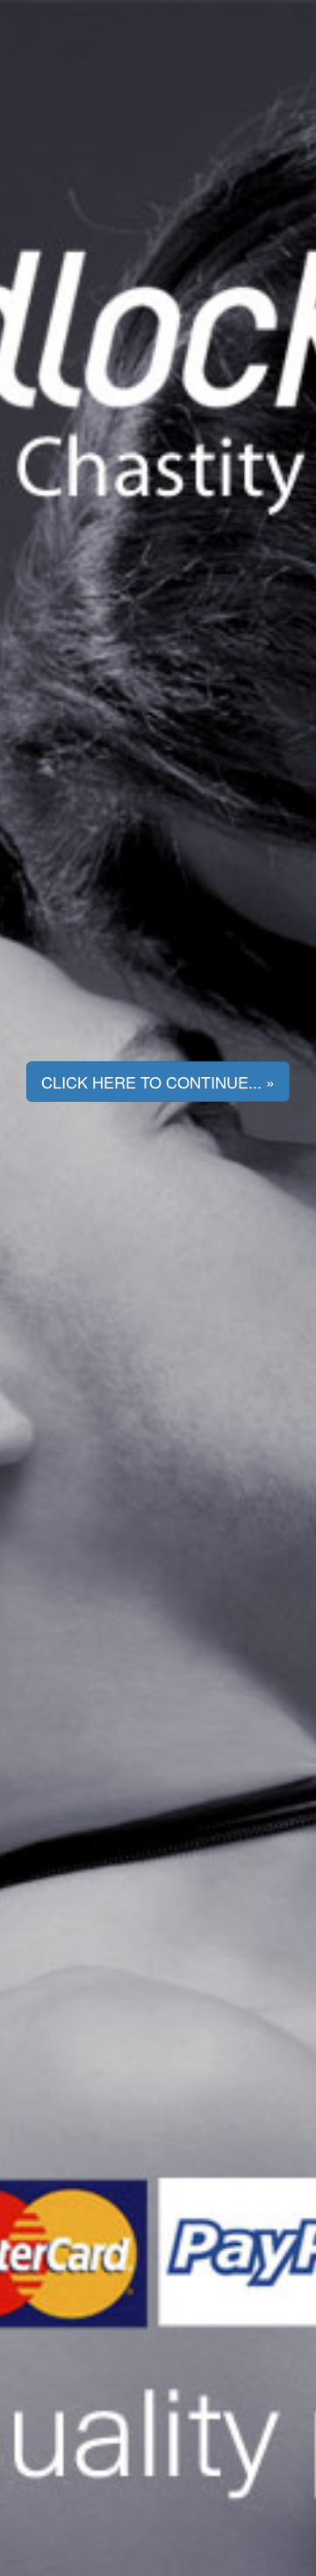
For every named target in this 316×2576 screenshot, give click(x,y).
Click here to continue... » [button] (158, 1082)
